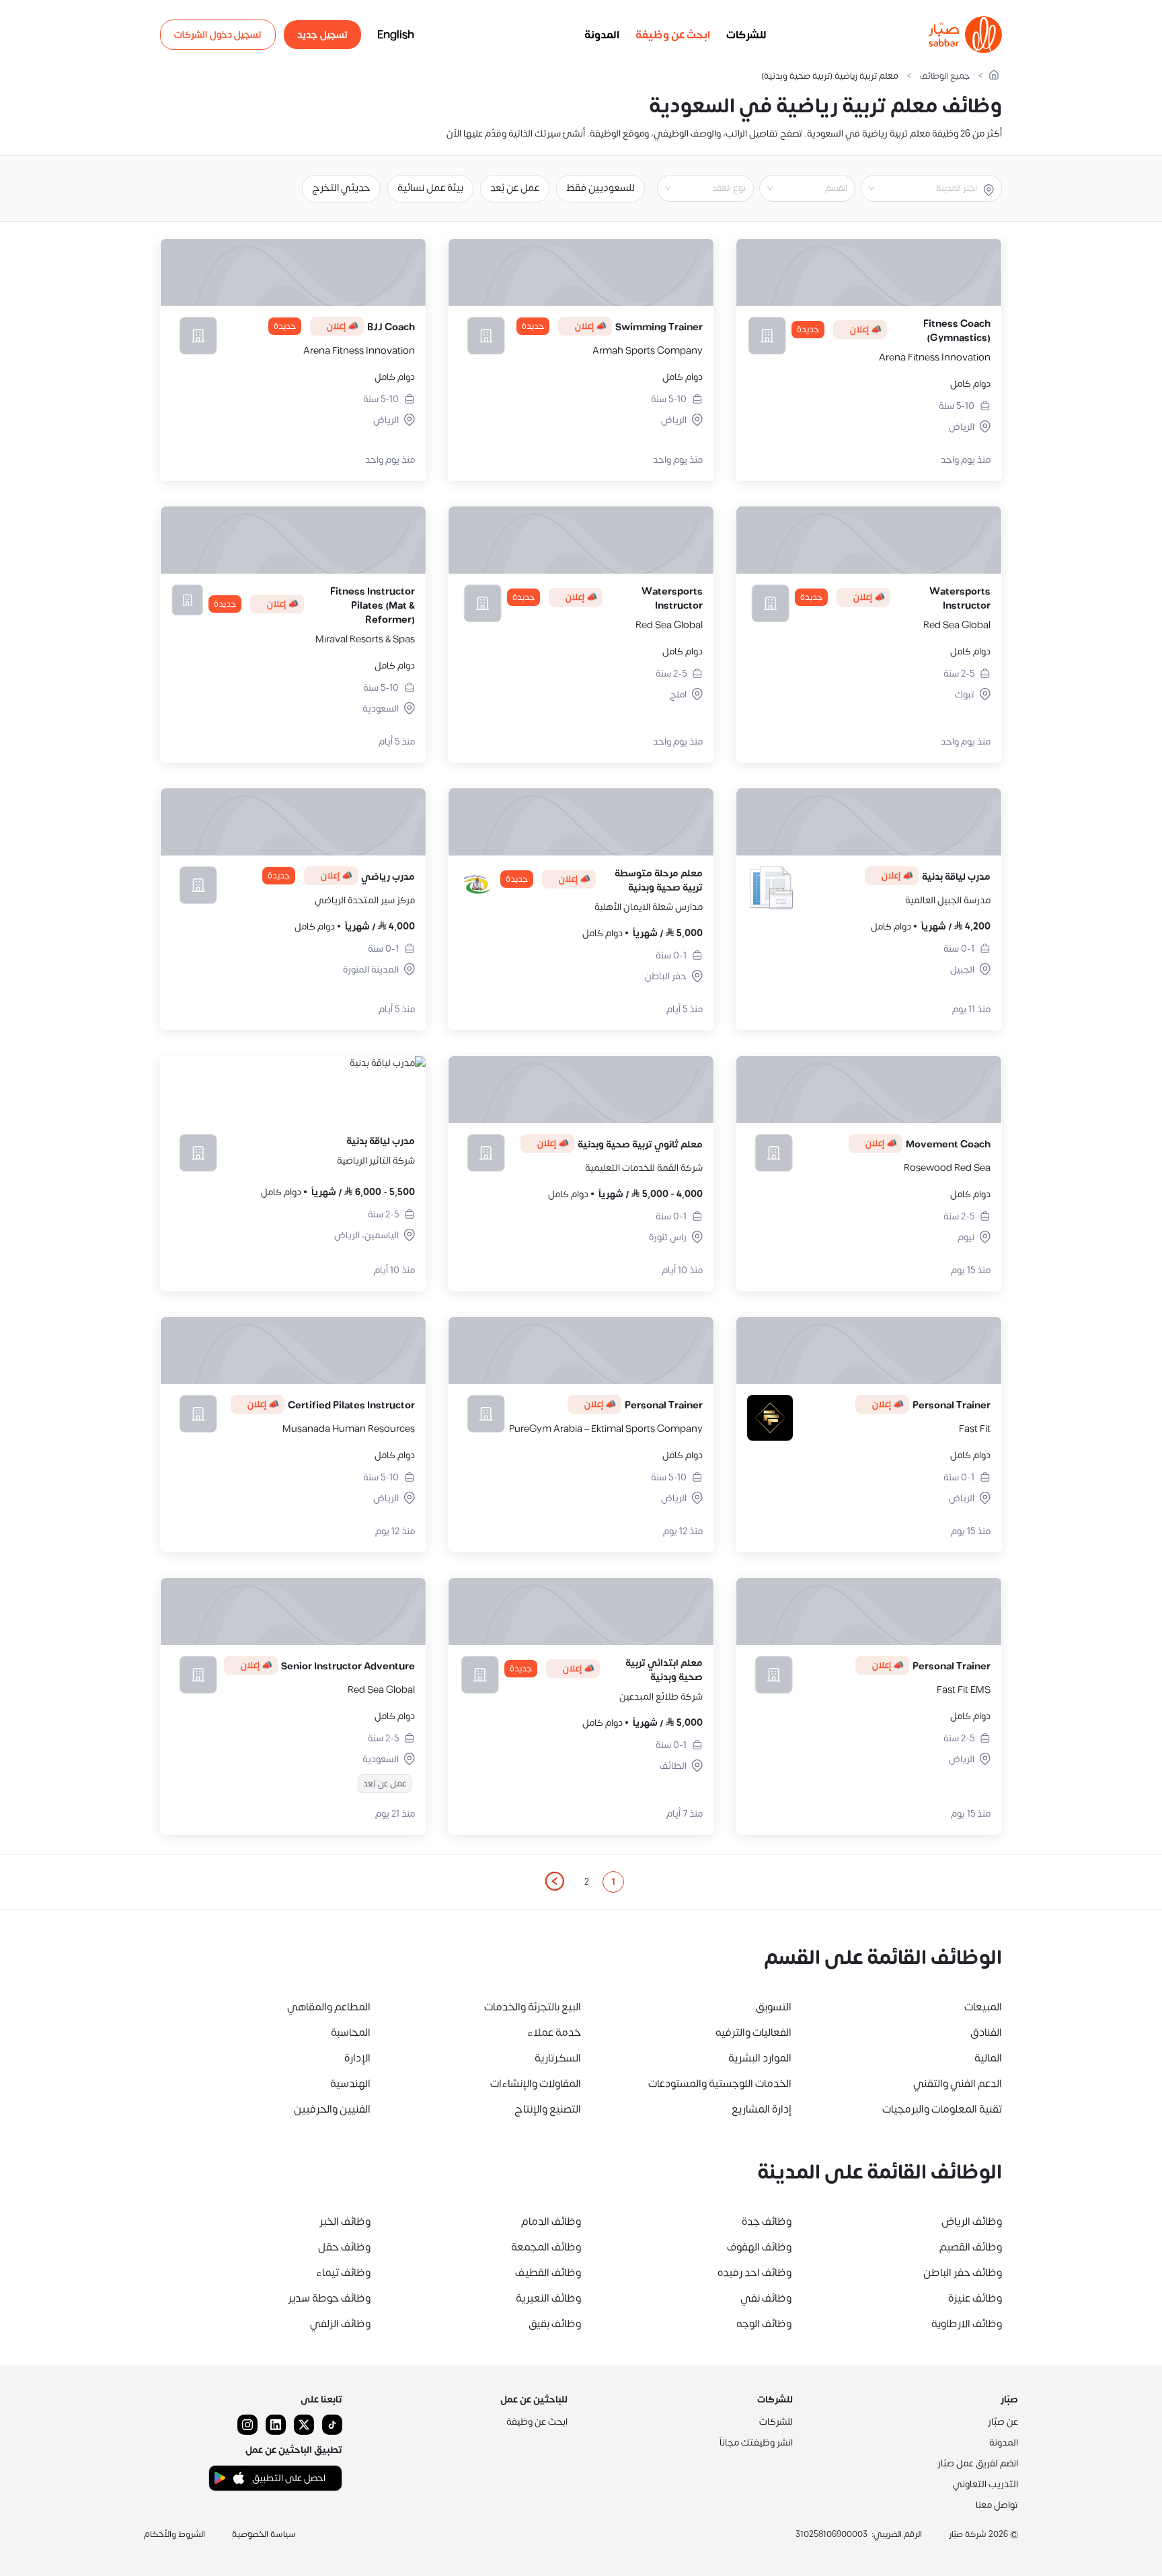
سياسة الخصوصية (264, 2534)
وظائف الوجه (764, 2324)
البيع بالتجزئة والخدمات (533, 2007)
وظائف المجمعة (546, 2247)
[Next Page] (554, 1882)
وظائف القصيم (971, 2247)
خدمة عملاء (554, 2033)
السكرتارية (558, 2058)
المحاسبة (351, 2033)
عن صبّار (1003, 2422)
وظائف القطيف (548, 2273)
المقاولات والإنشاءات (536, 2084)
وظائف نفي (766, 2298)
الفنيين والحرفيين (332, 2109)
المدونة (602, 35)
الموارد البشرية (760, 2058)
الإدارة (357, 2058)
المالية (988, 2058)
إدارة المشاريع (762, 2109)
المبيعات (983, 2007)
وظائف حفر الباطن (963, 2273)
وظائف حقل (344, 2247)
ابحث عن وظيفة (673, 35)
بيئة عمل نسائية (430, 188)
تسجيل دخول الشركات (218, 35)
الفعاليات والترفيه (753, 2033)
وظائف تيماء (343, 2273)
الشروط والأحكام (175, 2534)
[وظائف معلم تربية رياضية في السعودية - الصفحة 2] (554, 1881)
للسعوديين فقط (601, 188)
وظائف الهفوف (759, 2247)
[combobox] (920, 188)
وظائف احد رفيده (754, 2273)
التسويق (774, 2007)
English (396, 35)
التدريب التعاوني (985, 2484)
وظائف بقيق (555, 2324)
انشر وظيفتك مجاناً (756, 2442)
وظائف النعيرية (548, 2298)
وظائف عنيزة (975, 2298)
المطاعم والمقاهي (329, 2007)
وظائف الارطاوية (967, 2324)
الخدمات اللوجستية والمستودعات (720, 2084)
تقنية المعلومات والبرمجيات (942, 2109)
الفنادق (986, 2033)
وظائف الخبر (345, 2222)
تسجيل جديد (322, 35)
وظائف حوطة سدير (329, 2298)
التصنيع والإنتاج (548, 2109)
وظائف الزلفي (340, 2324)
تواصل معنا (997, 2505)
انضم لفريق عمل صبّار (978, 2463)
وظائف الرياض (972, 2222)
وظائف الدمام (551, 2222)
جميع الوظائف (945, 76)
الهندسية (350, 2084)
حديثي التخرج (341, 188)
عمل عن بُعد (515, 188)
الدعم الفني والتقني (958, 2084)
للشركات (746, 35)
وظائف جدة (767, 2222)
